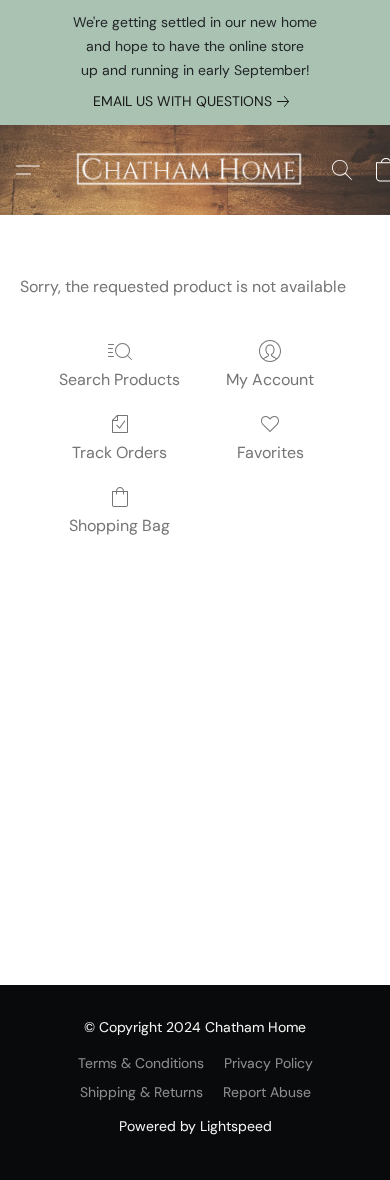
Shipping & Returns (141, 1092)
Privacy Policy (268, 1063)
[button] (195, 170)
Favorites (270, 452)
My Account (270, 379)
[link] (195, 101)
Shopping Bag (119, 525)
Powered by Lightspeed (195, 1126)
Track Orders (119, 452)
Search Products (119, 379)
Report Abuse (267, 1092)
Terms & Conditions (141, 1063)
